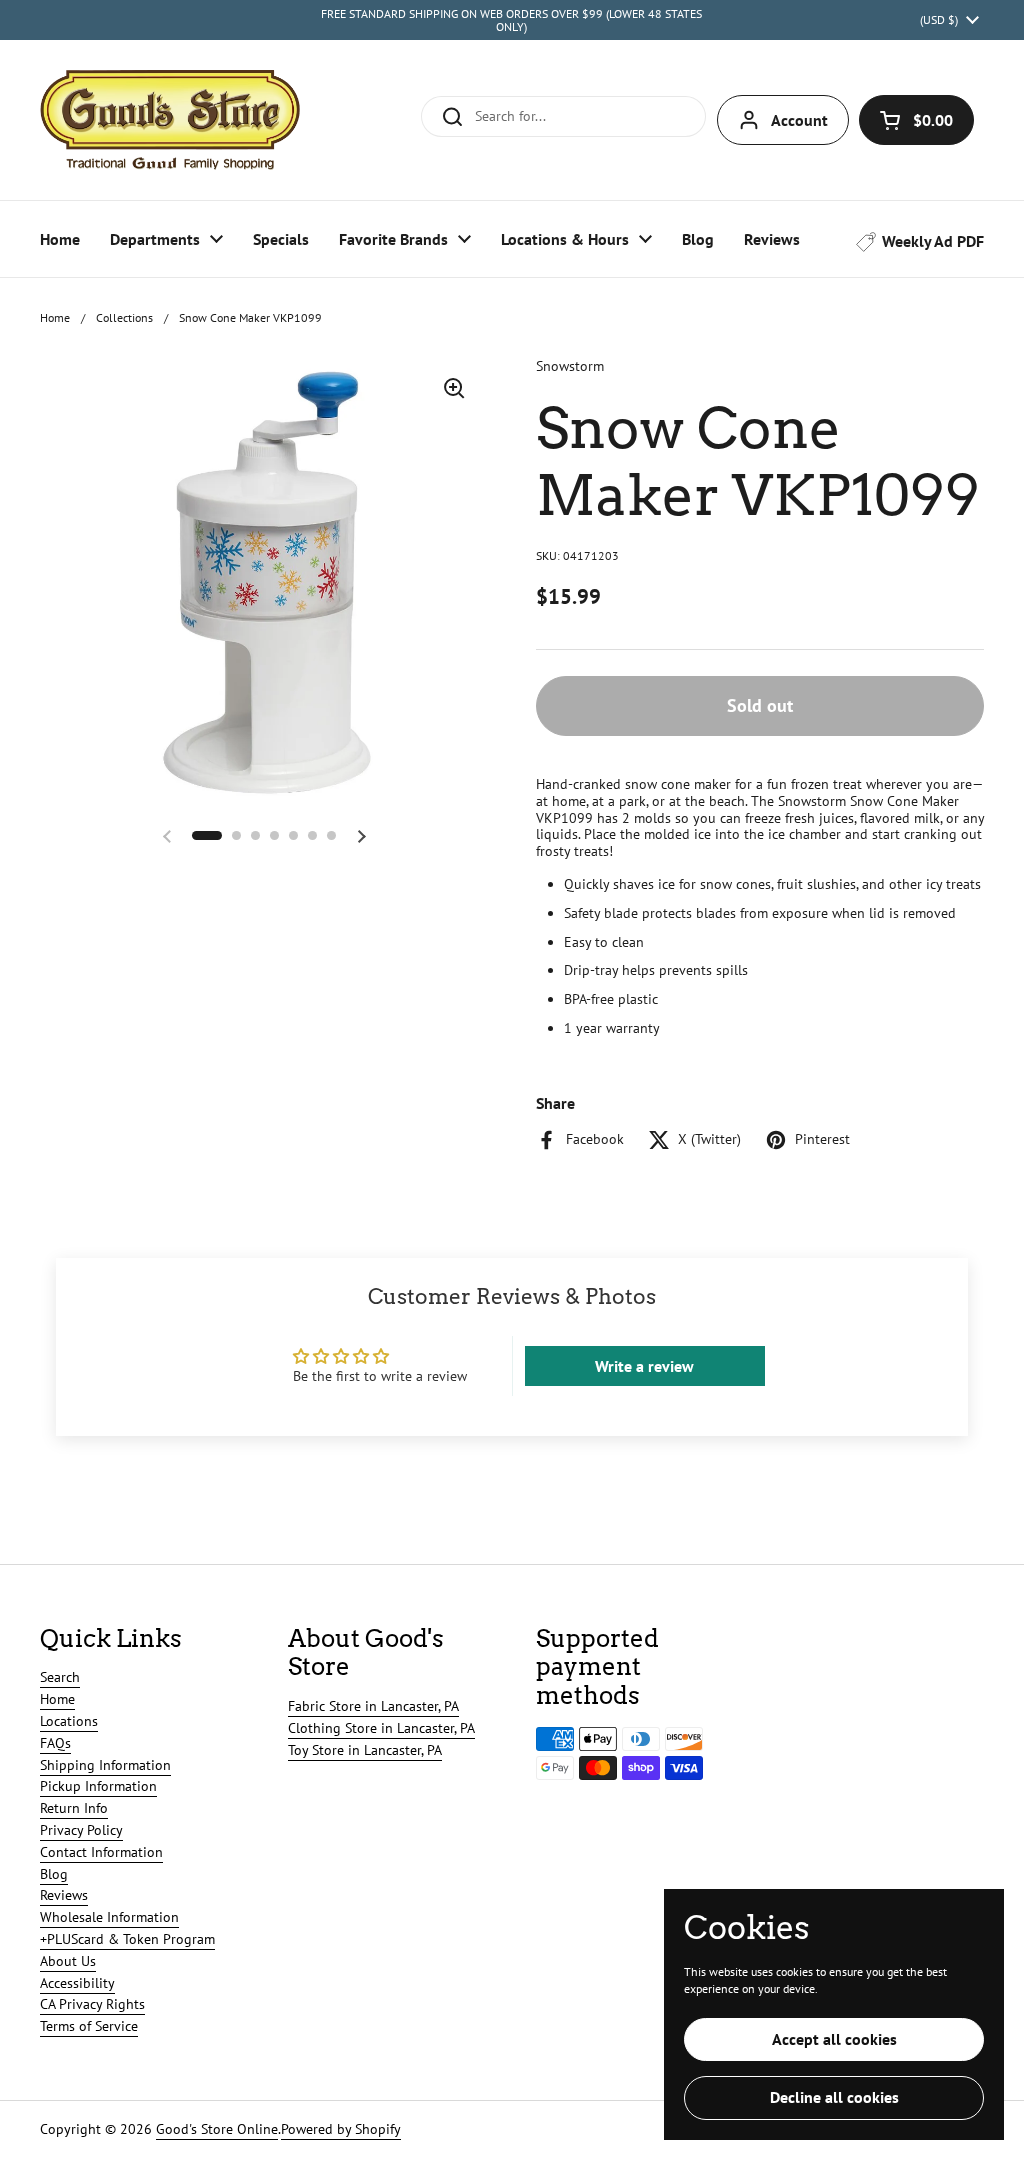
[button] (916, 120)
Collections (124, 317)
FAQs (55, 1743)
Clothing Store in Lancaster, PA (381, 1728)
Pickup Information (98, 1786)
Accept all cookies (834, 2039)
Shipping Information (105, 1765)
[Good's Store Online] (170, 120)
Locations (69, 1721)
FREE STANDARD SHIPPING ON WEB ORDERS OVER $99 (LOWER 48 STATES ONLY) (511, 20)
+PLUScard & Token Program (127, 1939)
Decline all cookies (834, 2097)
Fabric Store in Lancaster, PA (373, 1706)
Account (799, 120)
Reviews (64, 1895)
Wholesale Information (109, 1917)
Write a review (644, 1366)
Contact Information (101, 1852)
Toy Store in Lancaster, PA (365, 1750)
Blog (54, 1874)
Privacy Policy (81, 1830)
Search (60, 1677)
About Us (68, 1961)
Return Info (74, 1808)
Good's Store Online (217, 2129)
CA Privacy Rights (92, 2004)
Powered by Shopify (341, 2129)
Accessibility (77, 1983)
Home (55, 317)
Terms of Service (89, 2026)
